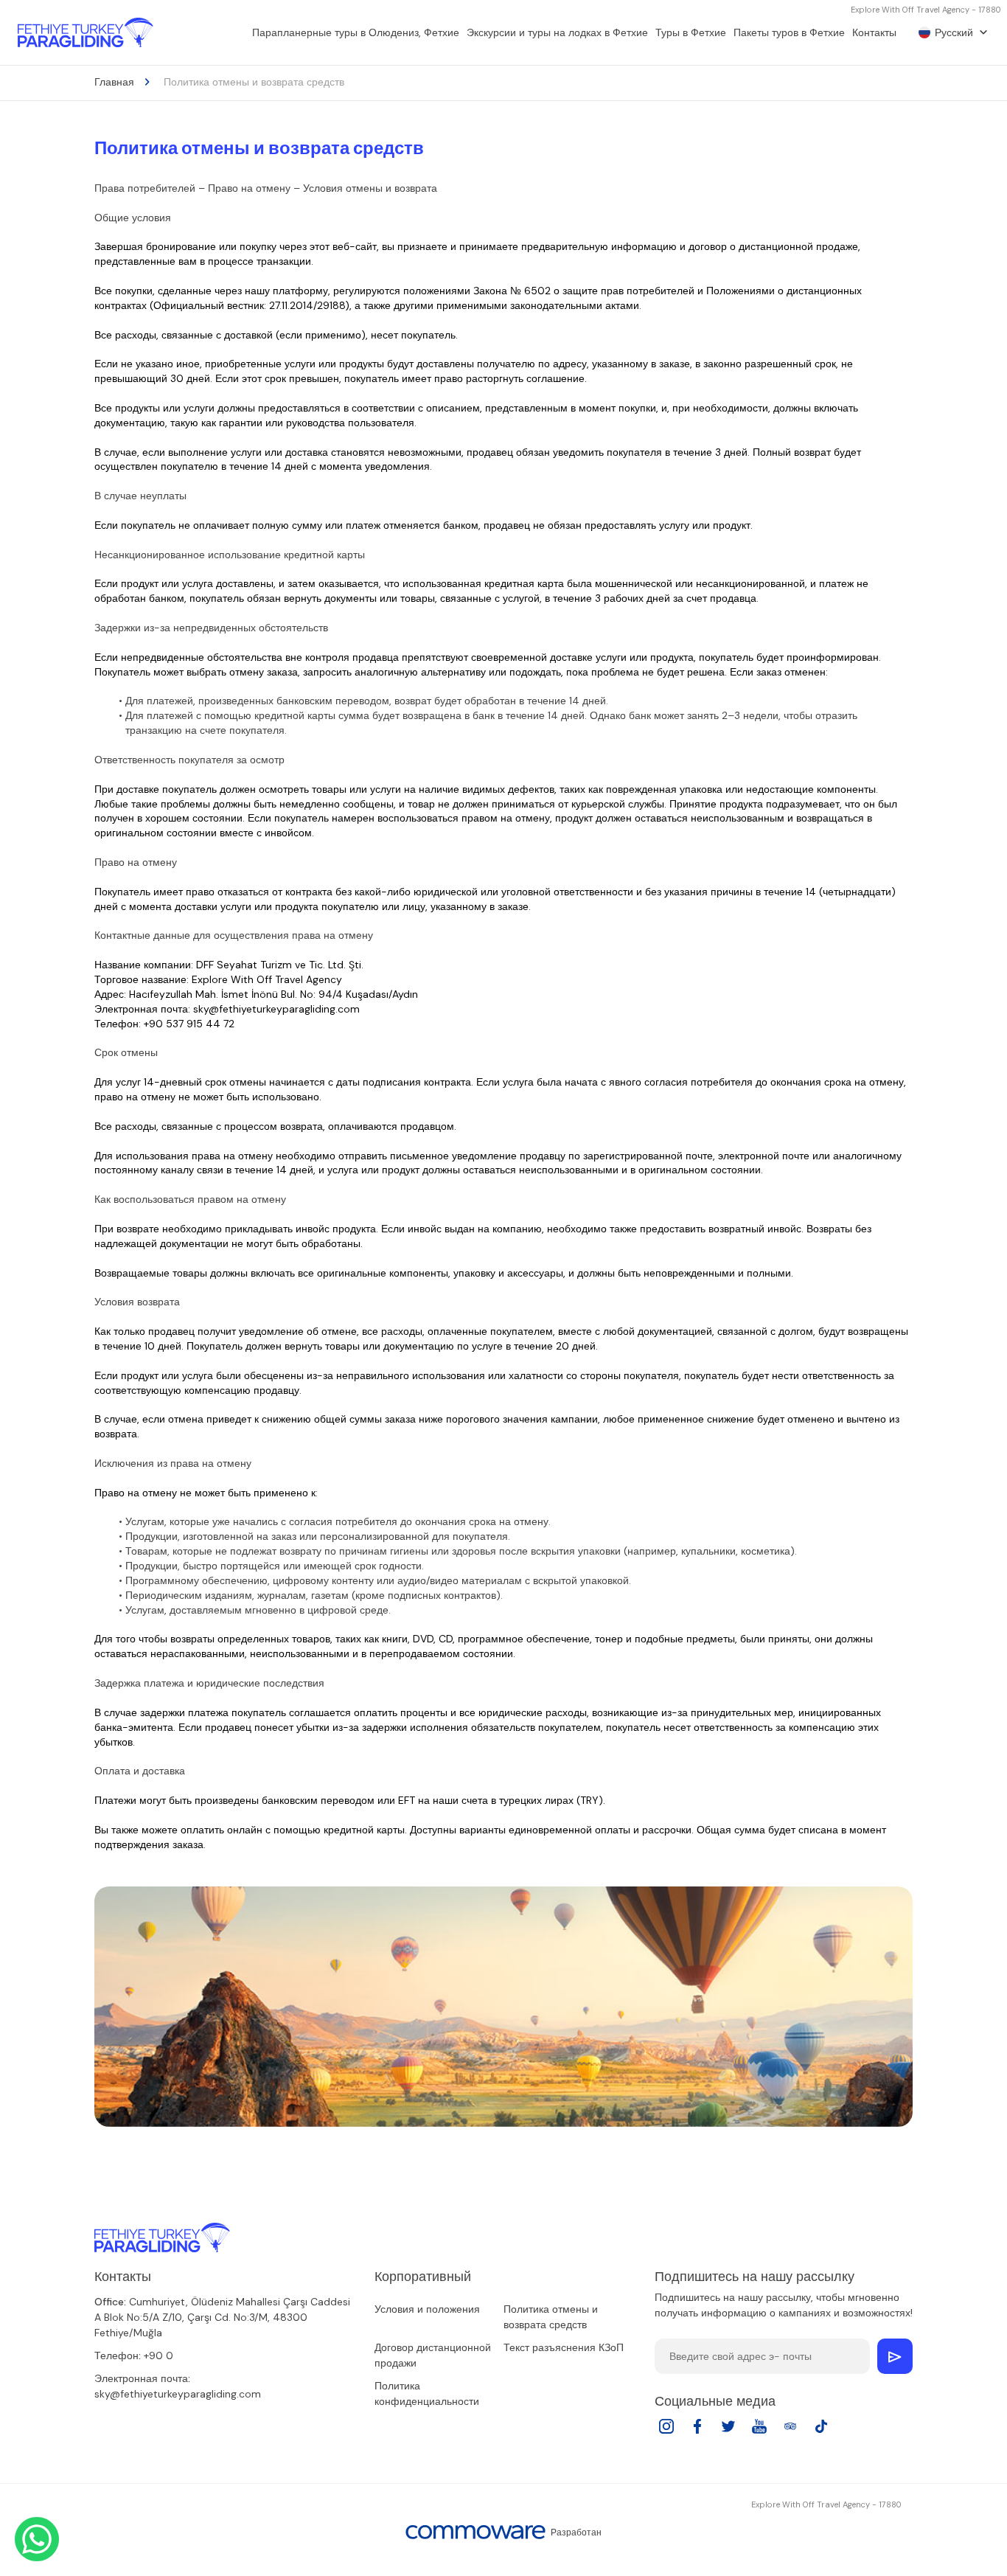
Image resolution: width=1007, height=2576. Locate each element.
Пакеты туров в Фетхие (789, 32)
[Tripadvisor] (790, 2431)
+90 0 (158, 2355)
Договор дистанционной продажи (433, 2355)
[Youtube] (759, 2431)
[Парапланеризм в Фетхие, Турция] (86, 32)
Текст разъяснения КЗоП (564, 2347)
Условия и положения (427, 2309)
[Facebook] (697, 2431)
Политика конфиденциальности (427, 2393)
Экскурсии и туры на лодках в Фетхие (557, 32)
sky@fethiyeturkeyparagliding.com (178, 2394)
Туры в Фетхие (691, 32)
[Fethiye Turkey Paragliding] (162, 2237)
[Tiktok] (821, 2431)
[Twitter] (728, 2431)
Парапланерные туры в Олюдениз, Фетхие (356, 32)
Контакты (874, 32)
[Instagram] (666, 2431)
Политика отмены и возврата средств (551, 2317)
